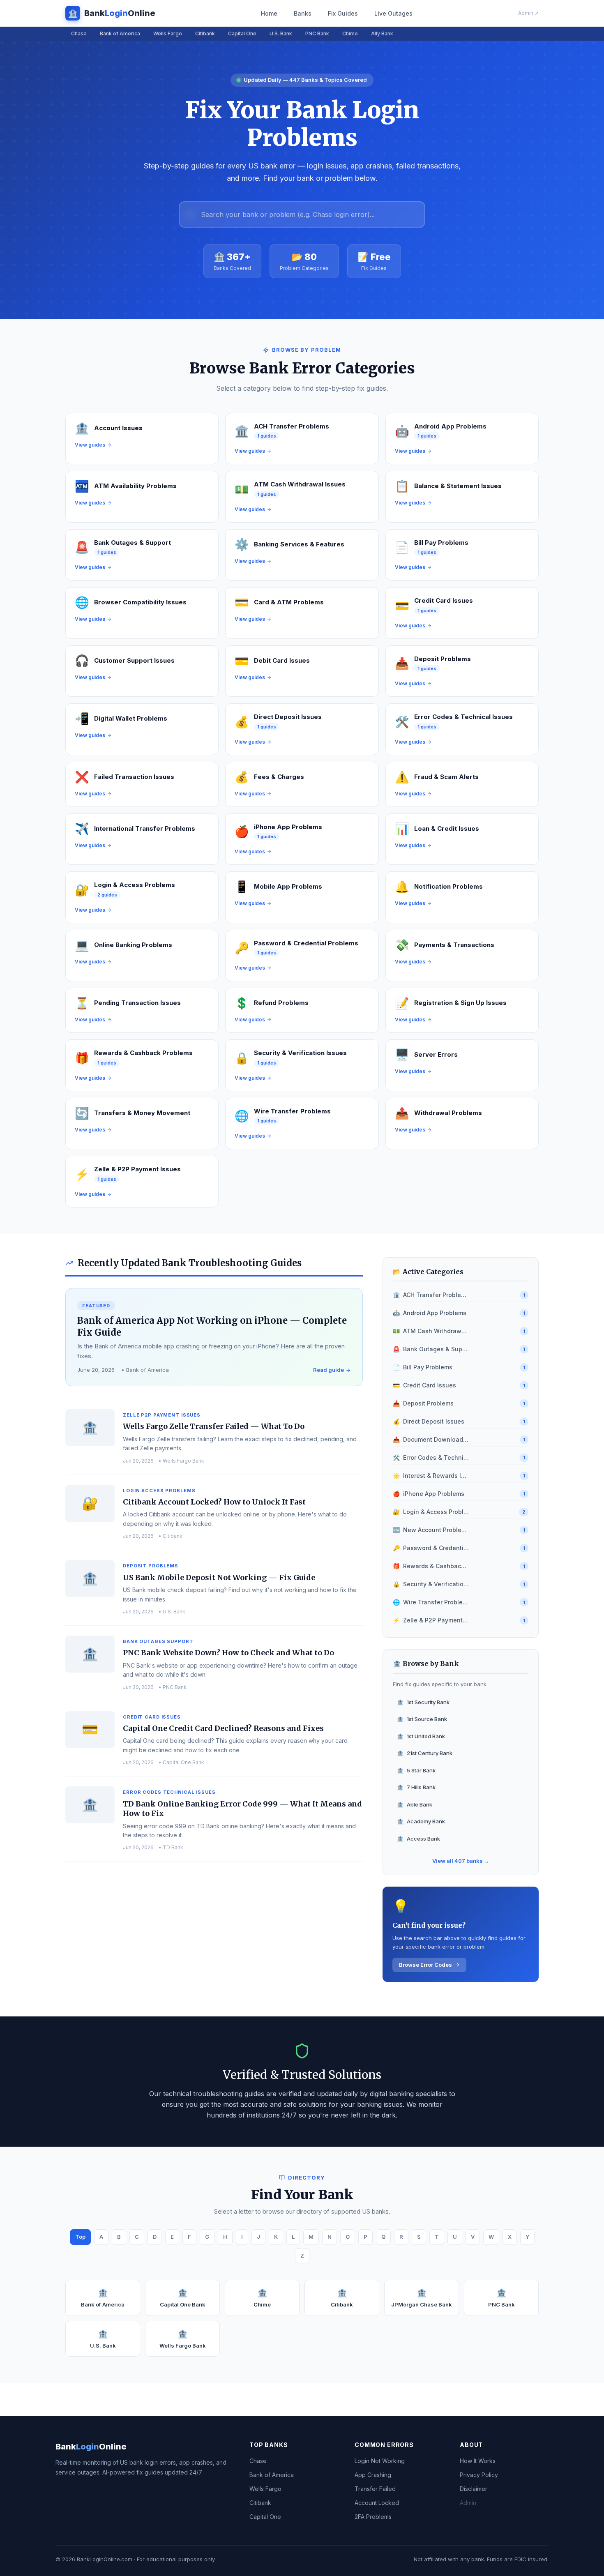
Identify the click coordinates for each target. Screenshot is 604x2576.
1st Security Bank (423, 1702)
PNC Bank (317, 33)
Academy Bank (421, 1821)
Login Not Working (380, 2461)
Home (269, 13)
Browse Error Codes (425, 1965)
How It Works (478, 2461)
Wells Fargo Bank (183, 2339)
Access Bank (418, 1839)
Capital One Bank (183, 2298)
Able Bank (415, 1804)
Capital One (242, 33)
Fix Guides (343, 13)
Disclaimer (474, 2489)
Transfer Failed (375, 2489)
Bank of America (120, 33)
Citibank (205, 33)
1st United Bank (421, 1736)
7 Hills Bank (416, 1787)
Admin (468, 2503)
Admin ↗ (528, 13)
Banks (303, 13)
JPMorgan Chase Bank (422, 2298)
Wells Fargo (168, 33)
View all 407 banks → (461, 1861)
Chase (79, 33)
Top (80, 2237)
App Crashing (373, 2475)
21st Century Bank (425, 1753)
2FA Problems (373, 2517)
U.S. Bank (281, 33)
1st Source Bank (422, 1719)
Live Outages (393, 13)
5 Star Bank (416, 1770)
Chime (350, 33)
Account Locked (377, 2503)
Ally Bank (382, 33)
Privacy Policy (479, 2475)
